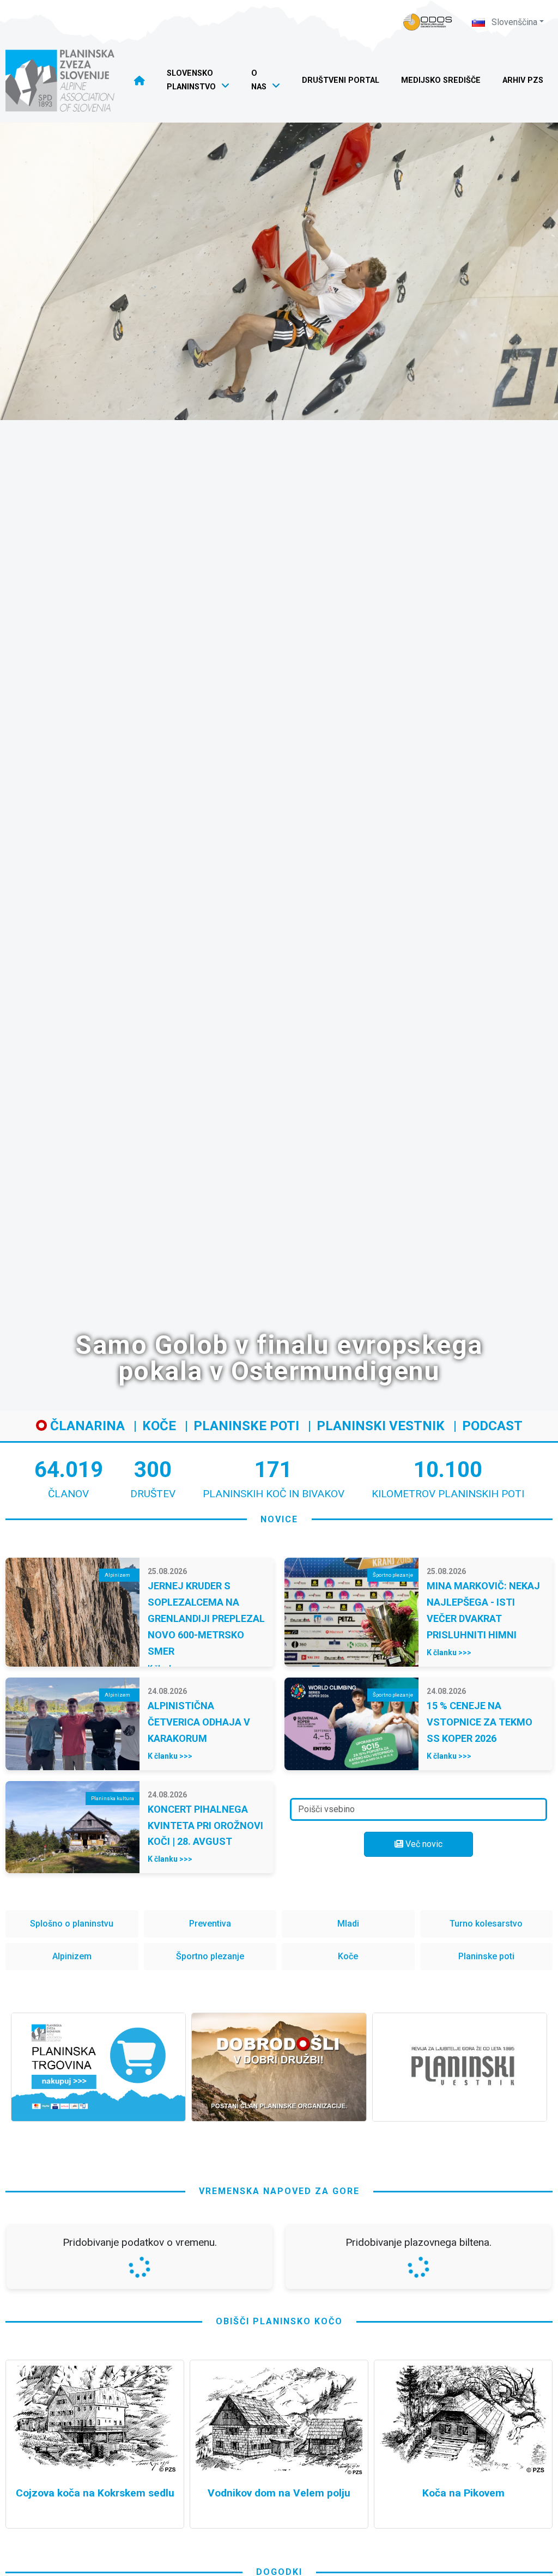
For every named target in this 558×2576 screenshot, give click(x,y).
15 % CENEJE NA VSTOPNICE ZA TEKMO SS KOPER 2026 (480, 1722)
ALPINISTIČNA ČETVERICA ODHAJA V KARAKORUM (199, 1722)
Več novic (423, 1844)
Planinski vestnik (381, 1426)
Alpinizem (72, 1956)
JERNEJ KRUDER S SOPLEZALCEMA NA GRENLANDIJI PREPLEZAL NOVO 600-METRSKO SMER (206, 1618)
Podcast (492, 1426)
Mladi (348, 1924)
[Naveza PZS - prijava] (428, 22)
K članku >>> (449, 1652)
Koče (159, 1426)
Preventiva (210, 1924)
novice (279, 1519)
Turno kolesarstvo (486, 1924)
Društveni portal (341, 80)
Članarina (86, 1426)
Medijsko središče (441, 80)
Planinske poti (246, 1426)
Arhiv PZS (523, 80)
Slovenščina (513, 22)
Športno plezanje (210, 1956)
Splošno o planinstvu (72, 1924)
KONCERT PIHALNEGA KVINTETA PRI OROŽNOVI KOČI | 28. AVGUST (205, 1825)
